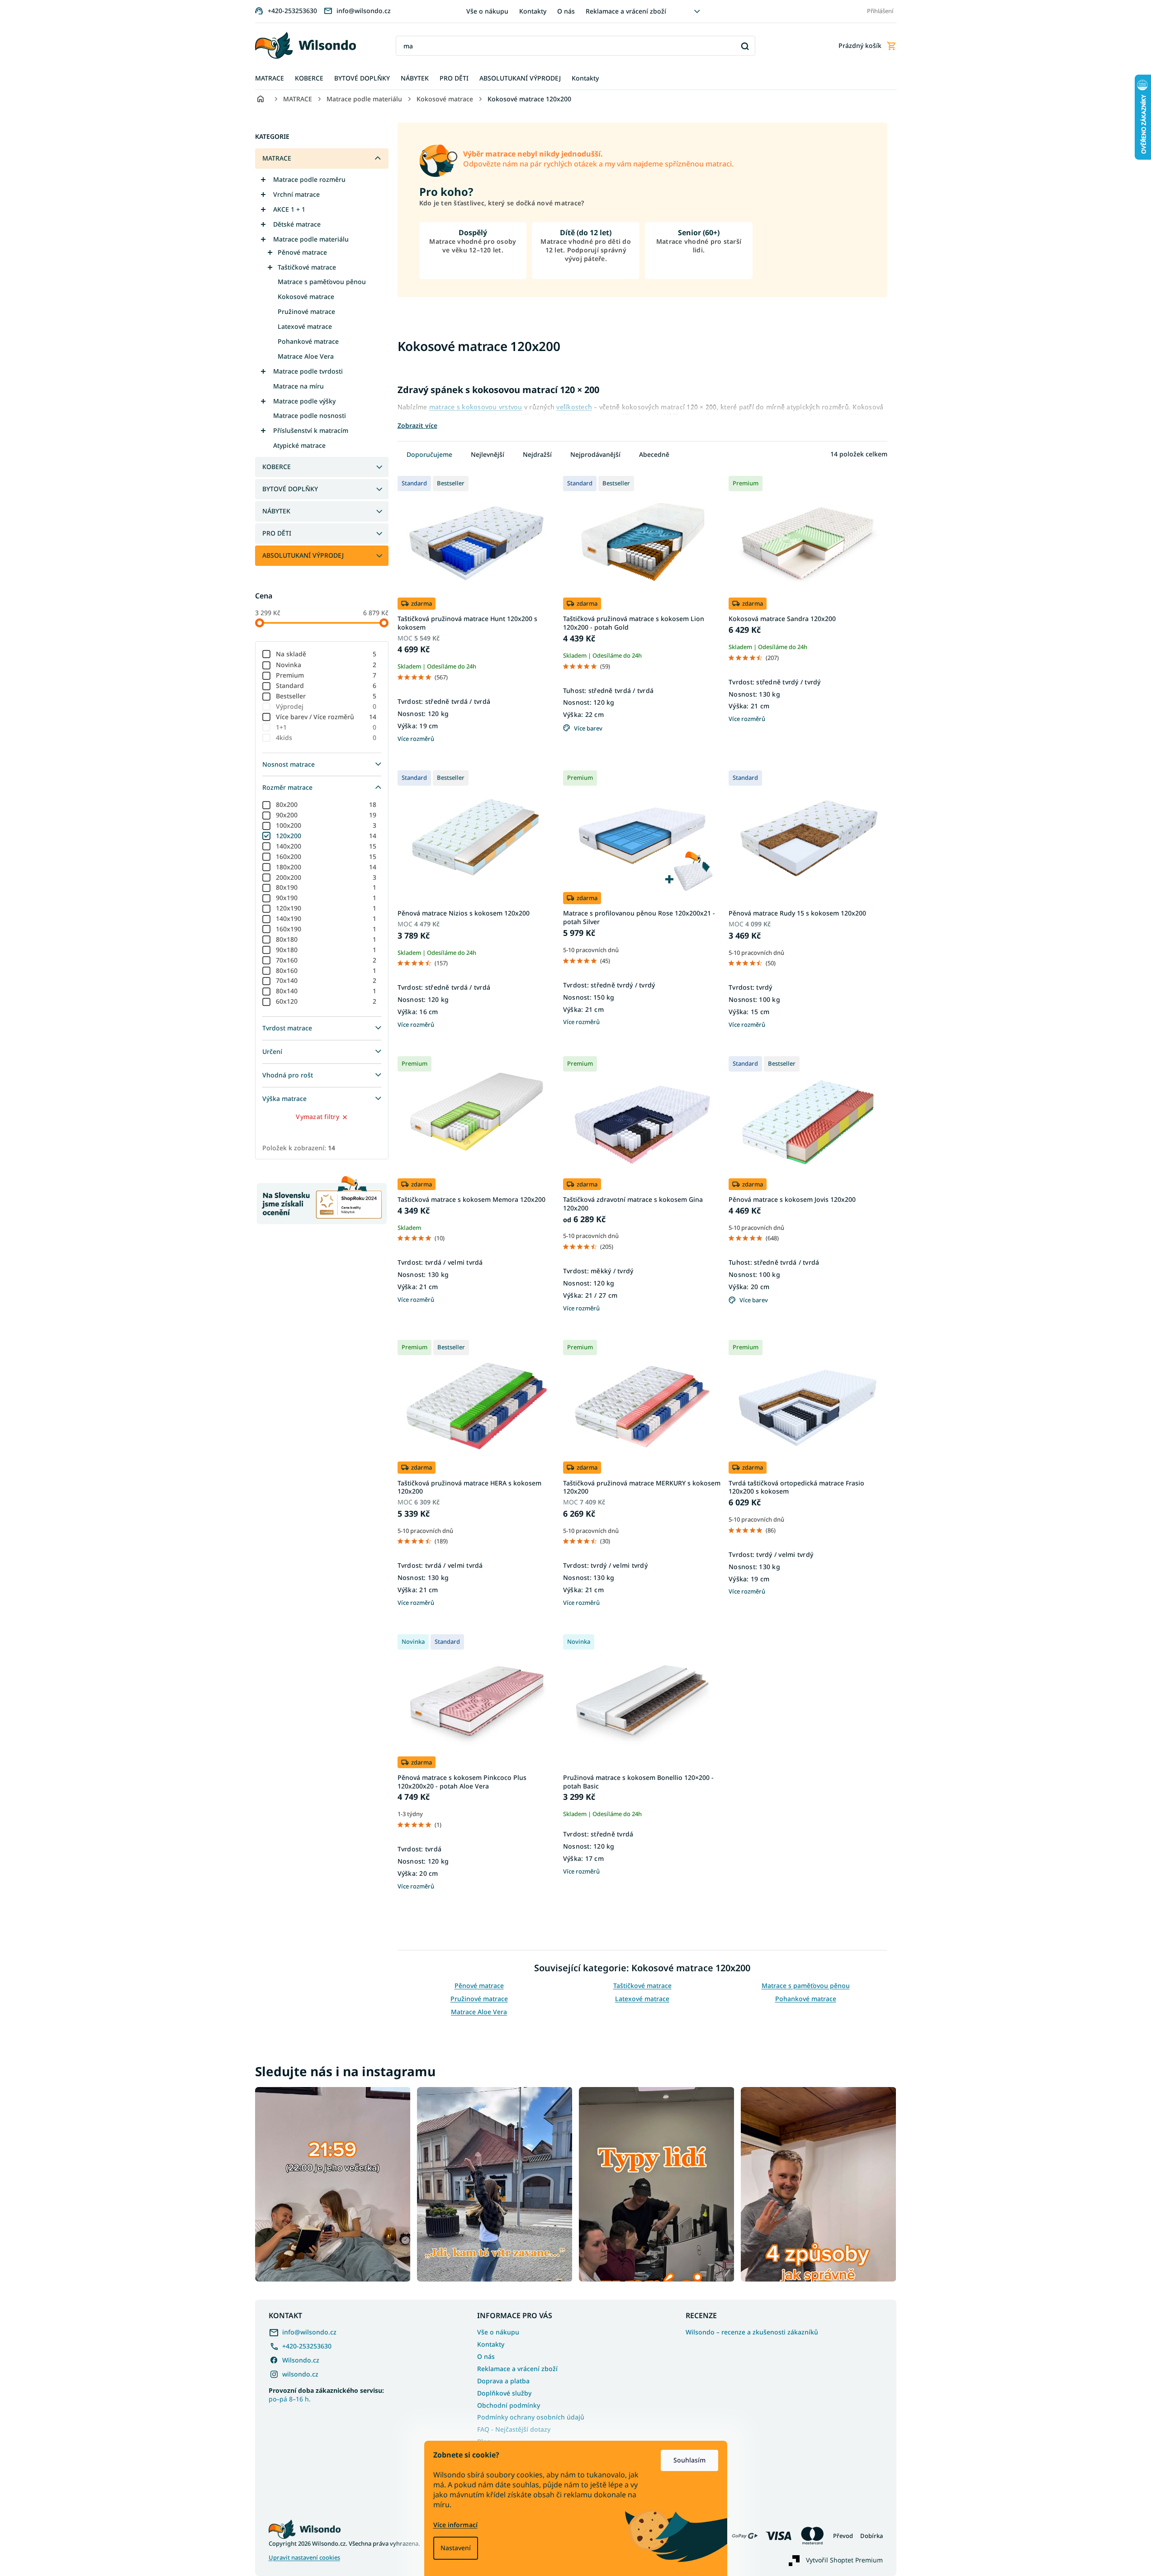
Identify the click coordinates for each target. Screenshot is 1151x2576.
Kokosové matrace (306, 297)
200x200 (326, 877)
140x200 (326, 846)
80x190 (326, 887)
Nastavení (456, 2548)
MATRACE (277, 158)
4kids (326, 738)
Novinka (326, 665)
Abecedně (654, 454)
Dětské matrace (297, 224)
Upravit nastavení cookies (304, 2558)
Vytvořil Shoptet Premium (844, 2560)
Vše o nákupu (487, 11)
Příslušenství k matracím (311, 430)
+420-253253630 (307, 2346)
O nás (566, 11)
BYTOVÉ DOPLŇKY (290, 489)
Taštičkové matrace (307, 267)
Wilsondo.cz (301, 2360)
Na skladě (326, 654)
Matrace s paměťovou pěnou (322, 282)
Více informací (455, 2525)
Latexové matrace (305, 326)
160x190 (326, 929)
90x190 (326, 898)
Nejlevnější (488, 454)
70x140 (326, 980)
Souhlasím (689, 2460)
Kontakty (533, 11)
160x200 (326, 856)
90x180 (326, 950)
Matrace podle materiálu (311, 239)
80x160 (326, 970)
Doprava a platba (503, 2381)
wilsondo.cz (300, 2374)
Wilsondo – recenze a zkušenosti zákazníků (752, 2332)
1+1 (326, 727)
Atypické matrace (299, 445)
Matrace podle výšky (304, 401)
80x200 (326, 804)
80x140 (326, 991)
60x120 (326, 1001)
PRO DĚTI (277, 533)
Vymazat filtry (317, 1117)
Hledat (745, 46)
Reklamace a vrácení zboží (626, 11)
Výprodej (326, 706)
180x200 (326, 867)
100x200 (326, 825)
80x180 (326, 939)
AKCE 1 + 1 (289, 209)
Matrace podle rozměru (309, 179)
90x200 (326, 815)
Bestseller (326, 696)
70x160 (326, 960)
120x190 (326, 908)
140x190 (326, 918)
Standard (326, 686)
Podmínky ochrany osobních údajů (531, 2417)
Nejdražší (537, 454)
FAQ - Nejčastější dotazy (514, 2429)
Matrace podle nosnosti (310, 415)
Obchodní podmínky (509, 2405)
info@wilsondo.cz (309, 2332)
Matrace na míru (298, 386)
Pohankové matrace (308, 341)
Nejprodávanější (595, 454)
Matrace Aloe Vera (306, 356)
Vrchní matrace (296, 194)
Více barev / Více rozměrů (326, 717)
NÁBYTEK (276, 511)
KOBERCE (277, 467)
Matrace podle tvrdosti (308, 371)
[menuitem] (270, 78)
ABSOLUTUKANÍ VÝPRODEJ (303, 555)
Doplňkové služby (504, 2393)
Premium (326, 675)
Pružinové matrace (306, 311)
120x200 (326, 836)
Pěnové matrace (302, 252)
